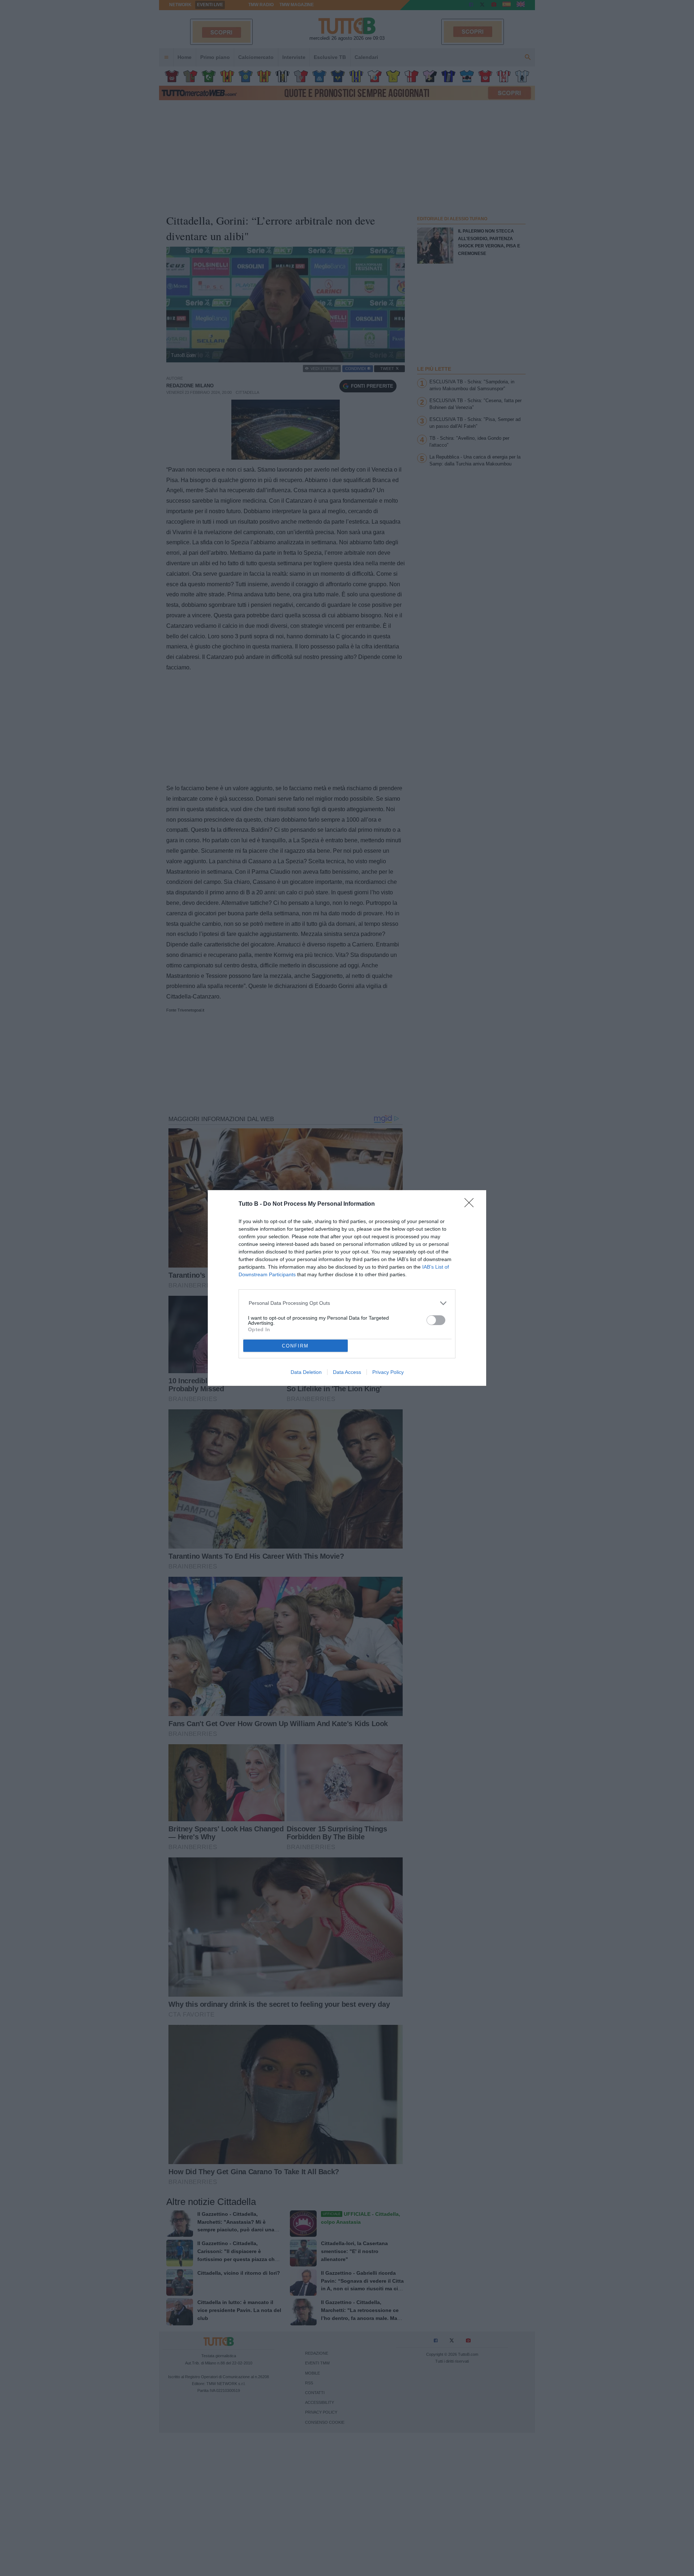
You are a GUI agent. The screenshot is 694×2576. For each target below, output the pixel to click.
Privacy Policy (388, 1372)
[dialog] (347, 1288)
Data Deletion (306, 1372)
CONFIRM (295, 1346)
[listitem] (347, 1303)
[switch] (436, 1320)
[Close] (471, 1205)
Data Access (347, 1372)
